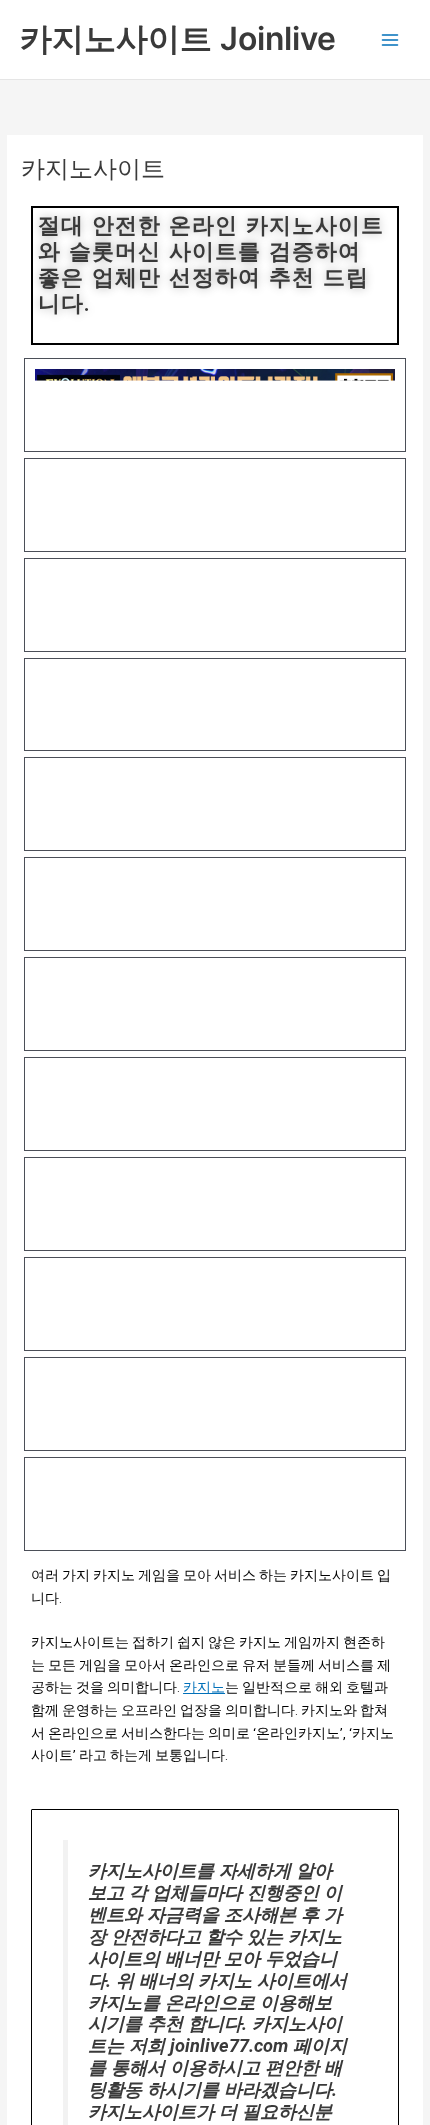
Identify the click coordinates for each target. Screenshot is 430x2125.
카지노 (204, 1687)
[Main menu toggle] (390, 39)
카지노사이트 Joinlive (178, 38)
